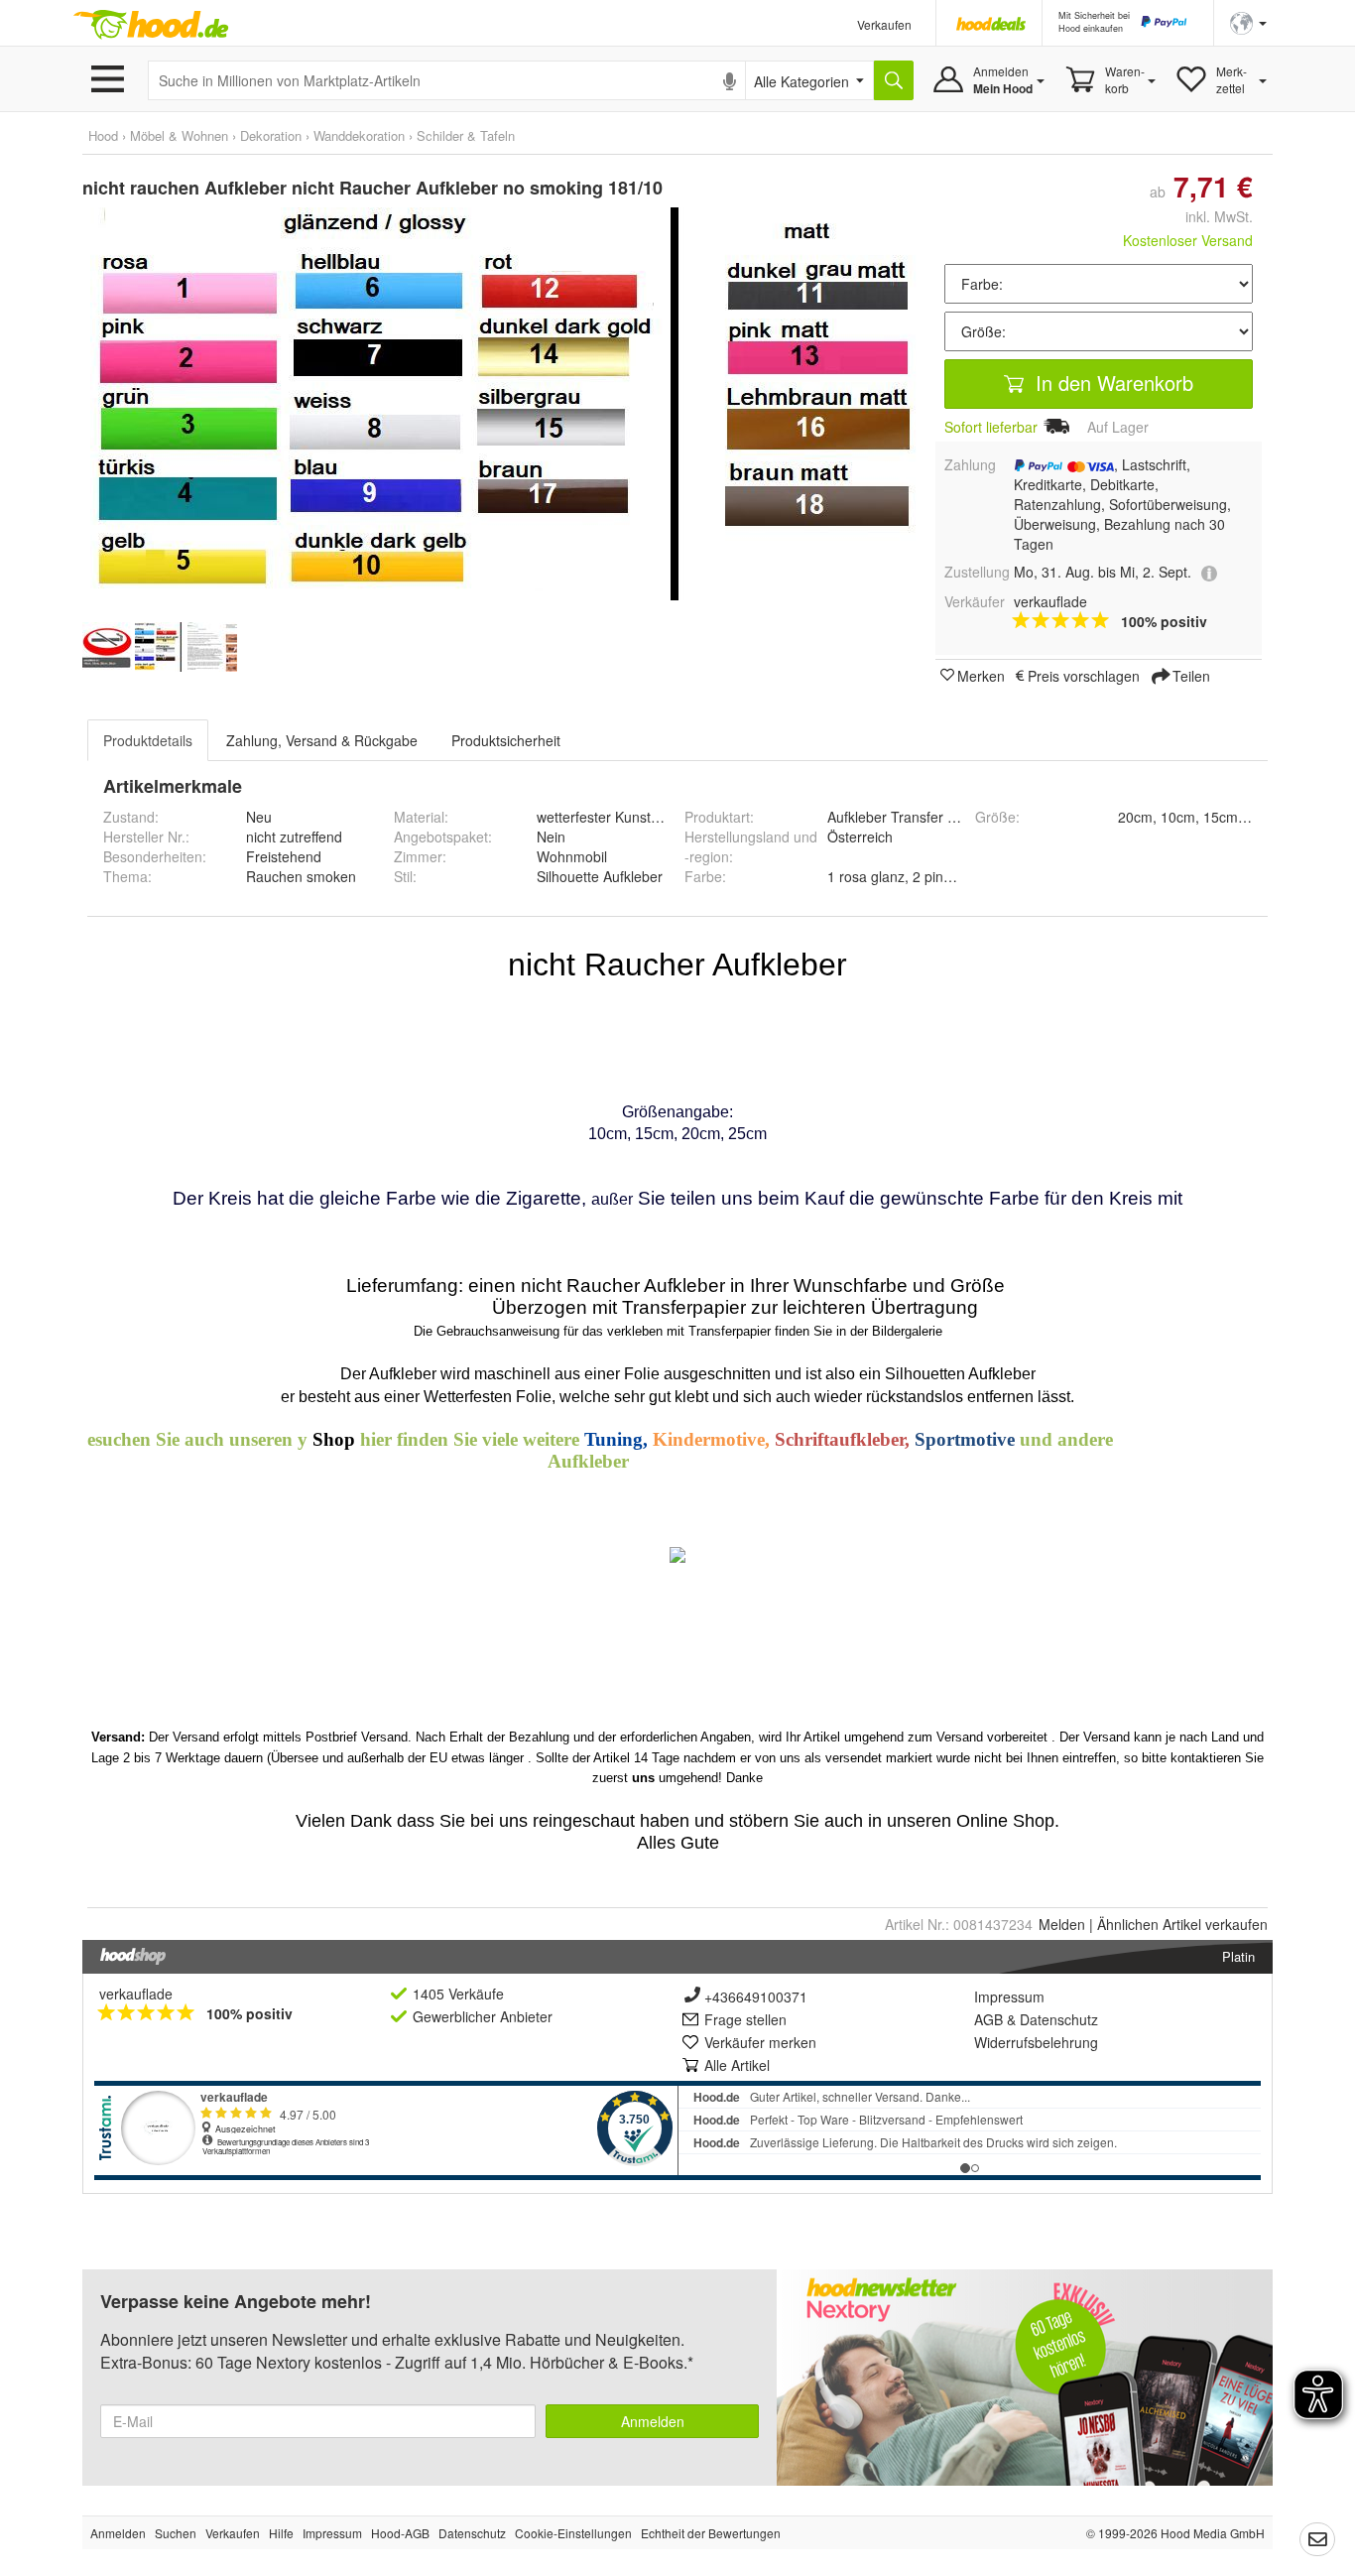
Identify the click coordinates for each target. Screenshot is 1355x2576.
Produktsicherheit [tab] (506, 740)
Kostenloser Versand (1188, 240)
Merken (981, 675)
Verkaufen (884, 24)
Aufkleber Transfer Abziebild (916, 817)
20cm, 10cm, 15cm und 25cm (1211, 817)
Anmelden (653, 2421)
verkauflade (136, 1994)
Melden (1062, 1924)
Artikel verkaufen (1182, 1924)
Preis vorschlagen (1084, 675)
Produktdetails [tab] (148, 740)
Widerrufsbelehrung (1036, 2042)
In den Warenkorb (1111, 383)
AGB (988, 2019)
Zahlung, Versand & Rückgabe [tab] (322, 740)
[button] (1248, 21)
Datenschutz (1059, 2019)
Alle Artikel (737, 2065)
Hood (103, 135)
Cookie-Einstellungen (573, 2533)
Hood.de (151, 25)
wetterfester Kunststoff (607, 817)
